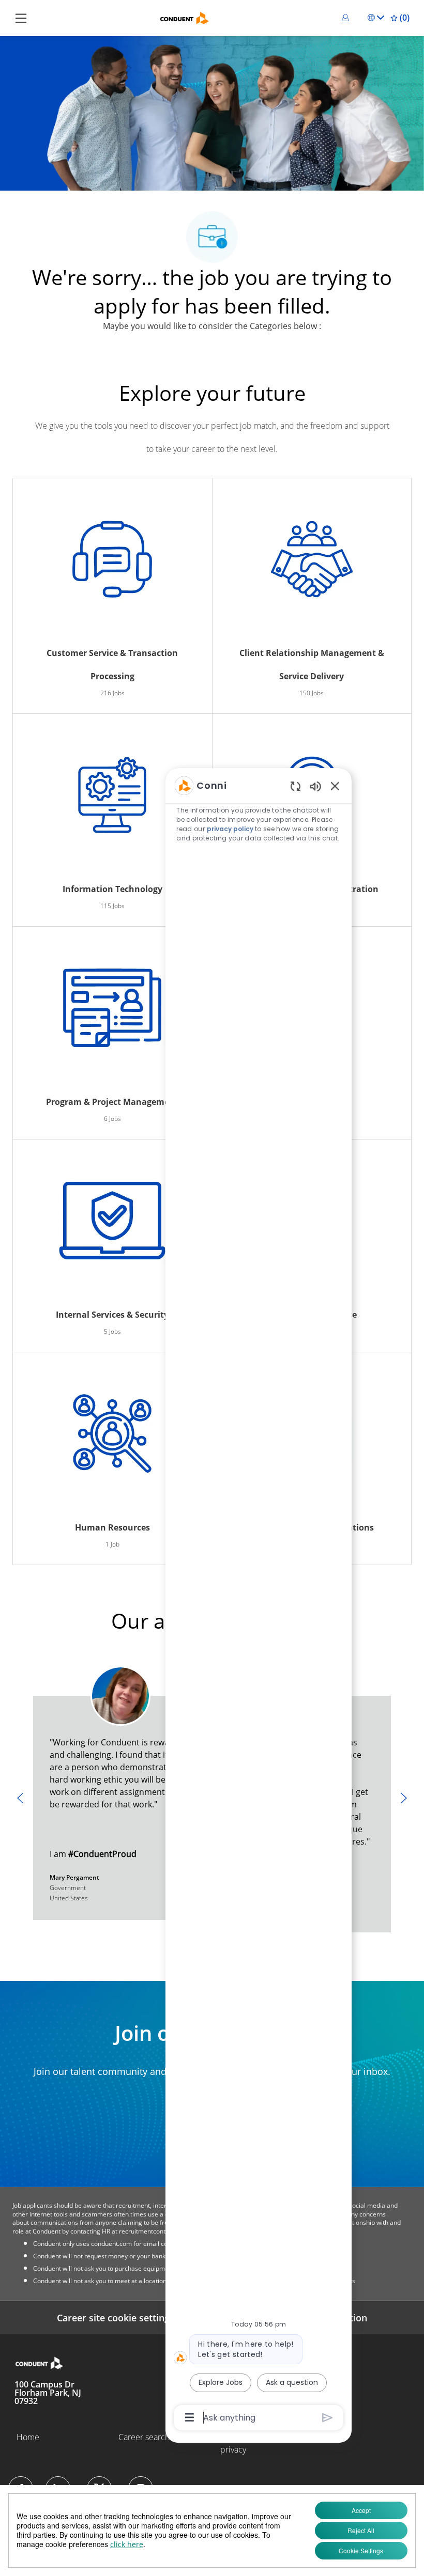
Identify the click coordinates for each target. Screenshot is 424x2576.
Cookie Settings (361, 2550)
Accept (361, 2510)
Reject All (361, 2530)
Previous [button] (20, 1798)
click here (127, 2544)
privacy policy (230, 829)
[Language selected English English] (376, 18)
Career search (144, 2437)
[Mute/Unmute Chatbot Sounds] (315, 786)
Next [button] (404, 1798)
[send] (328, 2418)
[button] (346, 18)
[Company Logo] (185, 17)
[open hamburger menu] (21, 18)
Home (28, 2437)
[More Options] (190, 2417)
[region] (259, 1601)
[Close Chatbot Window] (335, 786)
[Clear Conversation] (296, 786)
